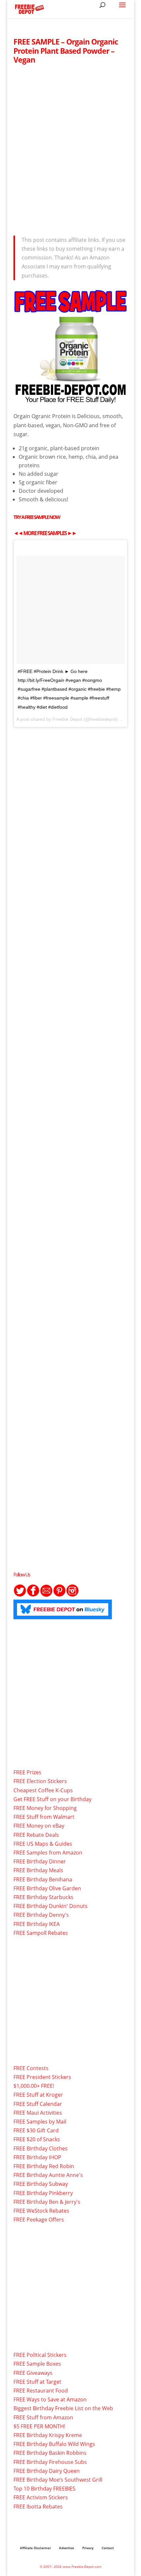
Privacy (88, 2548)
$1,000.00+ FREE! (34, 2086)
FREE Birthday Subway (41, 2184)
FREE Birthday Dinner (40, 1861)
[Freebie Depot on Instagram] (72, 1595)
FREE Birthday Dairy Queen (47, 2471)
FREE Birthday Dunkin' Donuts (50, 1906)
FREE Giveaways (33, 2373)
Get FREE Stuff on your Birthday (52, 1799)
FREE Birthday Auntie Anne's (48, 2175)
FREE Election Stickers (40, 1781)
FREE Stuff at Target (37, 2382)
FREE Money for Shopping (45, 1808)
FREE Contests (31, 2068)
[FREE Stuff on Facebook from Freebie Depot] (33, 1595)
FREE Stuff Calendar (38, 2104)
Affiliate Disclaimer (35, 2548)
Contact (108, 2548)
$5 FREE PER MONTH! (39, 2426)
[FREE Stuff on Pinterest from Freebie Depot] (59, 1595)
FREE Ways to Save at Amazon (50, 2399)
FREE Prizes (27, 1772)
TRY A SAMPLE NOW (37, 517)
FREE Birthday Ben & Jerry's (47, 2202)
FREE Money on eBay (39, 1826)
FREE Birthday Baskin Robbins (50, 2453)
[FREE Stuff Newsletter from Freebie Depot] (46, 1595)
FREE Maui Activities (38, 2113)
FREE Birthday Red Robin (44, 2166)
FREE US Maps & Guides (43, 1844)
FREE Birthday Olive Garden (47, 1888)
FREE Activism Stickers (41, 2497)
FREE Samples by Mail (40, 2122)
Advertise (67, 2548)
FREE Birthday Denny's (41, 1915)
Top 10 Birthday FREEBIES (44, 2489)
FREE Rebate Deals (36, 1835)
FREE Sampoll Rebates (41, 1933)
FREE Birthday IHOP (37, 2157)
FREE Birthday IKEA (37, 1924)
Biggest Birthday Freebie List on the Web (63, 2408)
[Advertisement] (70, 148)
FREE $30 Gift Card (36, 2130)
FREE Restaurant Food (41, 2391)
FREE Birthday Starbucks (43, 1897)
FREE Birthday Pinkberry (43, 2193)
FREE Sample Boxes (37, 2364)
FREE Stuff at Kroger (38, 2095)
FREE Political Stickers (40, 2355)
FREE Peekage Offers (39, 2220)
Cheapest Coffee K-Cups (43, 1790)
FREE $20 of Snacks (37, 2139)
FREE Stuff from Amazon (43, 2417)
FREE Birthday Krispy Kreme (48, 2435)
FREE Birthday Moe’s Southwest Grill (58, 2480)
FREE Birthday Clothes (40, 2148)
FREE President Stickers (42, 2077)
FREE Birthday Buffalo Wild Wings (54, 2444)
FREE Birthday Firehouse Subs (50, 2462)
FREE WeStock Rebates (41, 2211)
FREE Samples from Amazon (48, 1853)
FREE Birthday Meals (38, 1870)
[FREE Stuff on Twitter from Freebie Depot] (20, 1595)
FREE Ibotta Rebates (38, 2507)
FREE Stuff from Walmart (44, 1817)
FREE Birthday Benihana (43, 1879)
